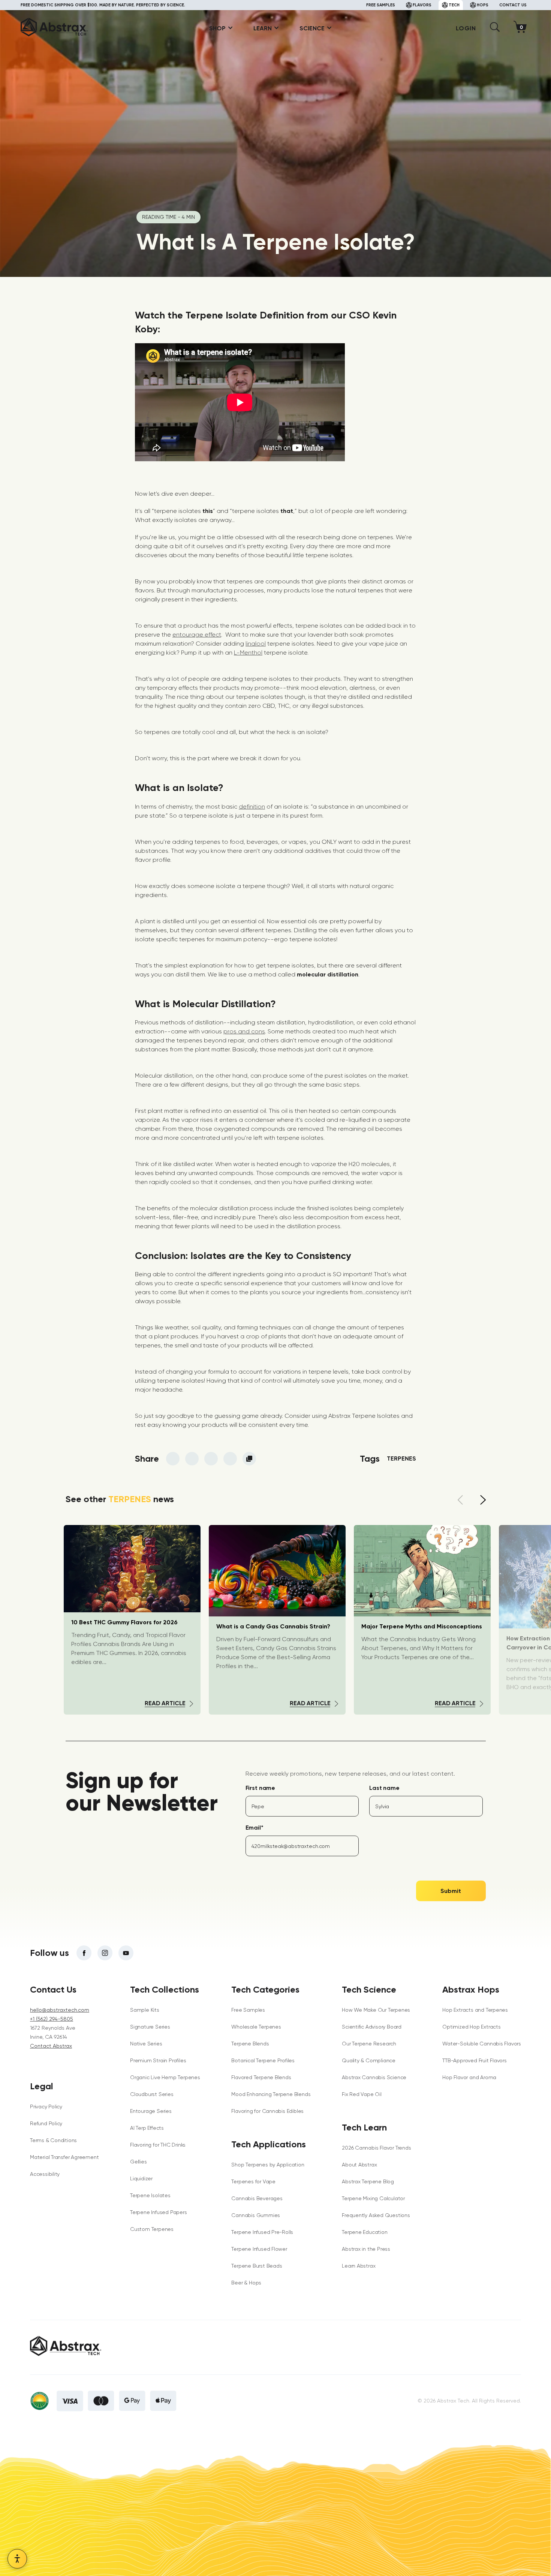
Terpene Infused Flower (259, 2249)
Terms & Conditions (53, 2140)
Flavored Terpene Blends (261, 2077)
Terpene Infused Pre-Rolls (262, 2232)
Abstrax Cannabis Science (374, 2077)
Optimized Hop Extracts (471, 2027)
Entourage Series (151, 2111)
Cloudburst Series (152, 2094)
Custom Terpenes (152, 2229)
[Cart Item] (522, 28)
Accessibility (45, 2174)
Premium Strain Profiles (158, 2060)
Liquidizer (141, 2178)
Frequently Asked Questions (376, 2215)
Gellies (138, 2162)
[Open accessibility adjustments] (17, 2559)
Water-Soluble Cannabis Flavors (482, 2044)
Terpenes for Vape (253, 2181)
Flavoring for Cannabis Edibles (267, 2111)
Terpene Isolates (150, 2195)
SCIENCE (312, 28)
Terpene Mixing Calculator (373, 2198)
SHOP (217, 28)
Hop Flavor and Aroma (469, 2077)
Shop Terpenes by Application (268, 2165)
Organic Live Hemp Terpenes (165, 2077)
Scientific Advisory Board (372, 2027)
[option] (277, 1620)
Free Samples (248, 2010)
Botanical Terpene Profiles (263, 2060)
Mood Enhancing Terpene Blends (271, 2094)
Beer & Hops (246, 2283)
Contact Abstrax (51, 2046)
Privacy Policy (46, 2107)
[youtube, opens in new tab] (126, 1953)
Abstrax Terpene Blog (368, 2181)
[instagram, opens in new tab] (105, 1953)
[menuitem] (218, 28)
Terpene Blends (250, 2044)
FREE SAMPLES (381, 5)
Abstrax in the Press (366, 2249)
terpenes (401, 1458)
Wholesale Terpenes (256, 2027)
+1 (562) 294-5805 (52, 2019)
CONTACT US (513, 5)
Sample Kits (145, 2010)
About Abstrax (359, 2165)
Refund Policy (46, 2123)
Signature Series (150, 2027)
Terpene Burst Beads (257, 2266)
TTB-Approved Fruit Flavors (475, 2060)
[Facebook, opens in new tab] (84, 1953)
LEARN (263, 28)
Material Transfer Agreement (64, 2157)
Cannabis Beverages (257, 2198)
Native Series (146, 2044)
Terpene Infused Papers (158, 2212)
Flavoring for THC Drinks (158, 2145)
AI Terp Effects (147, 2128)
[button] (495, 30)
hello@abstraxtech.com (60, 2010)
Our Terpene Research (369, 2044)
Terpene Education (365, 2232)
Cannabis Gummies (256, 2215)
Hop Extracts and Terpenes (475, 2010)
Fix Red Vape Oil (362, 2094)
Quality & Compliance (369, 2060)
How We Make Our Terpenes (376, 2010)
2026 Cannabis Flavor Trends (376, 2148)
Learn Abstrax (359, 2266)
